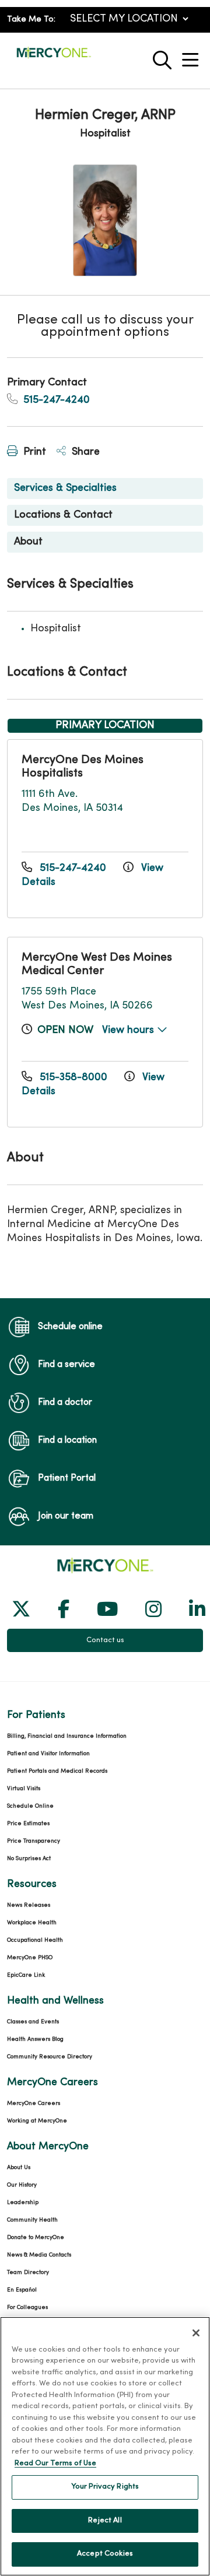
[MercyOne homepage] (54, 57)
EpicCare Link (26, 1975)
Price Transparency (34, 1841)
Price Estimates (28, 1824)
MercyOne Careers (34, 2104)
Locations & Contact (63, 515)
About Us (19, 2168)
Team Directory (28, 2273)
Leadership (23, 2203)
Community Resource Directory (50, 2057)
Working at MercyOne (37, 2121)
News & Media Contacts (39, 2255)
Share (84, 452)
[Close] (196, 2333)
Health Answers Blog (35, 2039)
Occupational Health (35, 1940)
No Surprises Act (29, 1859)
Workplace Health (32, 1923)
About (28, 542)
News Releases (29, 1905)
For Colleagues (27, 2308)
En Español (22, 2290)
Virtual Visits (24, 1789)
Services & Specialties (65, 488)
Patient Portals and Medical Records (57, 1771)
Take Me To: (31, 20)
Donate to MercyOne (36, 2238)
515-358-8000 (73, 1078)
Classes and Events (33, 2022)
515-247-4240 (55, 400)
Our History (22, 2185)
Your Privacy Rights (105, 2487)
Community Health (32, 2220)
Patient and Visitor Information (48, 1754)
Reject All (105, 2521)
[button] (192, 56)
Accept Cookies (105, 2554)
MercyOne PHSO (30, 1958)
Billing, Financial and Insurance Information (67, 1736)
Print (33, 452)
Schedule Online (30, 1806)
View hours (129, 1030)
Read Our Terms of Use (55, 2463)
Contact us (105, 1640)
